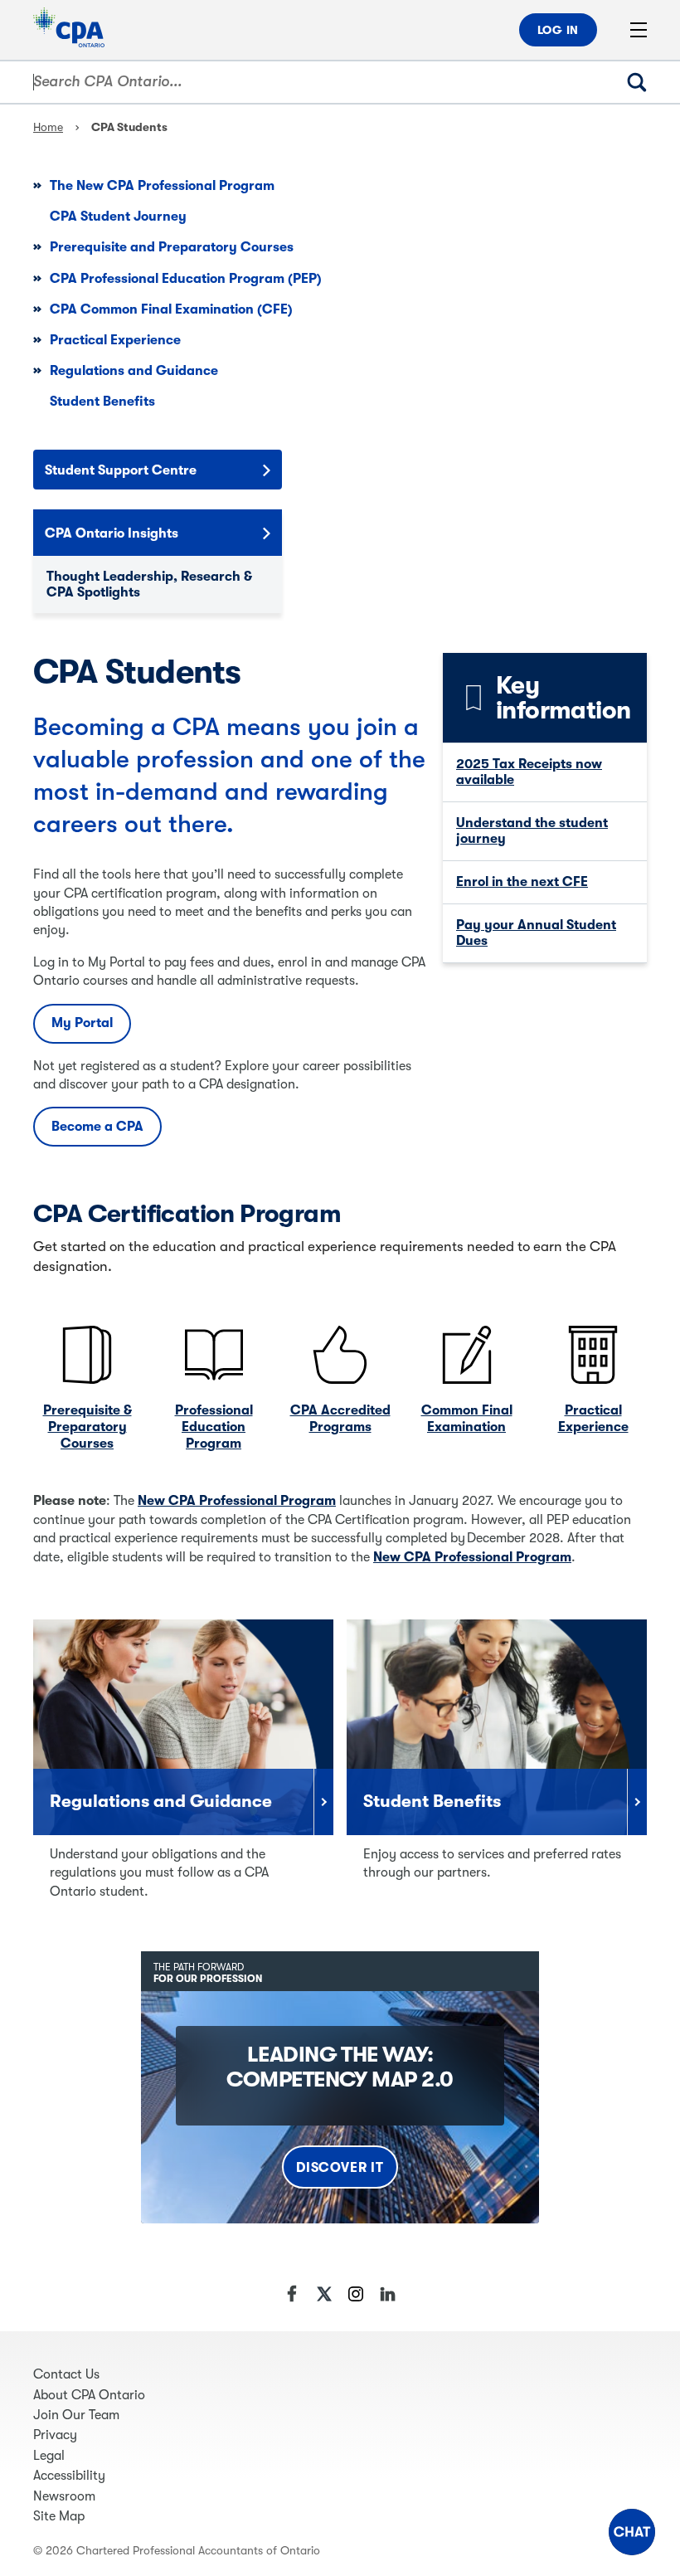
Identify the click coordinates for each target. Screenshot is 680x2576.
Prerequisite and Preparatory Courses (172, 247)
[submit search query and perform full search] (650, 82)
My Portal (82, 1023)
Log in (558, 30)
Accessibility (69, 2476)
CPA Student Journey (118, 217)
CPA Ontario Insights (112, 533)
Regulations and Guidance (134, 371)
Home (48, 127)
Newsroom (64, 2496)
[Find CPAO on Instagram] (356, 2294)
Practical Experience (115, 340)
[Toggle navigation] (647, 30)
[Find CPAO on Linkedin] (387, 2294)
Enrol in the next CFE (522, 882)
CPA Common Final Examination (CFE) (171, 309)
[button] (632, 2532)
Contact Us (66, 2374)
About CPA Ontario (89, 2395)
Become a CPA (97, 1127)
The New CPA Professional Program (162, 186)
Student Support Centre (121, 470)
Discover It (340, 2168)
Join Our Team (76, 2415)
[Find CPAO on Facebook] (293, 2294)
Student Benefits (102, 402)
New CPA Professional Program (237, 1501)
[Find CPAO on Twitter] (324, 2294)
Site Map (59, 2516)
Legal (49, 2456)
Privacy (55, 2435)
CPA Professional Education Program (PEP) (186, 279)
